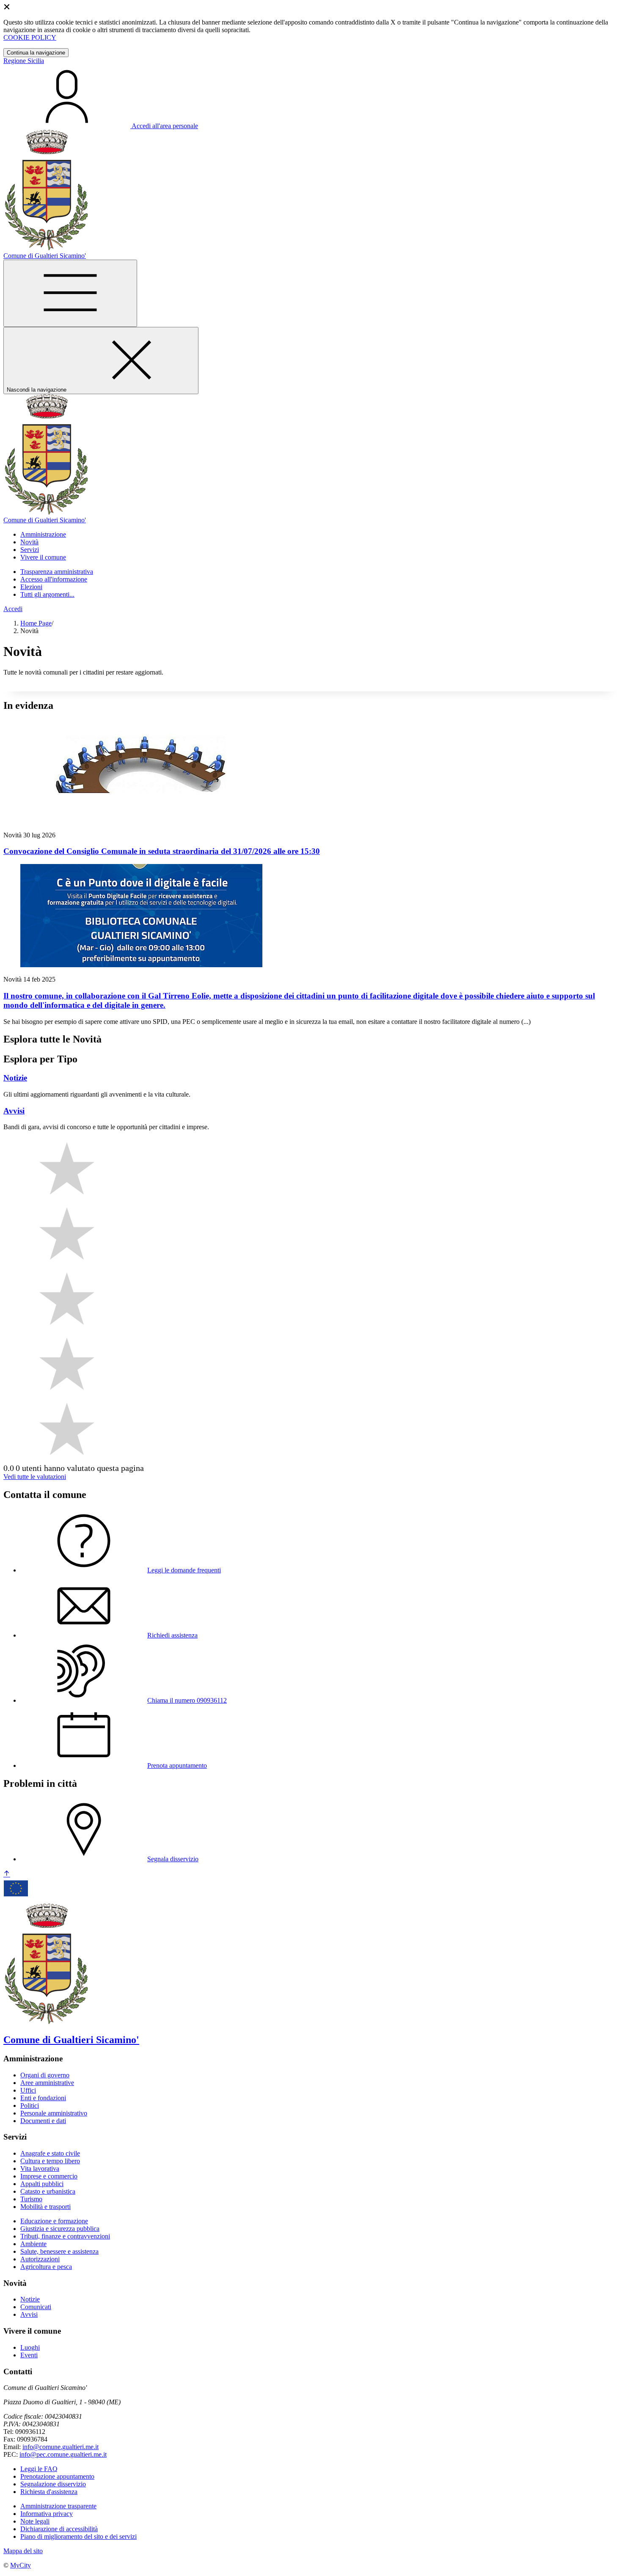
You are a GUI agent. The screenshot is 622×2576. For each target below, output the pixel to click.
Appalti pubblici (42, 2184)
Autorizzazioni (40, 2259)
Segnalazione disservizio (53, 2484)
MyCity (21, 2565)
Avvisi (29, 2314)
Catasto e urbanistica (48, 2191)
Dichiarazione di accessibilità (59, 2529)
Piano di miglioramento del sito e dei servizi (78, 2536)
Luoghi (30, 2347)
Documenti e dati (43, 2121)
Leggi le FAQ (39, 2469)
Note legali (35, 2521)
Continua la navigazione (36, 53)
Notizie (30, 2299)
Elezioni (31, 587)
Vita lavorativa (40, 2169)
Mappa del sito (23, 2551)
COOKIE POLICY (30, 37)
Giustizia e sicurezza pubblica (60, 2229)
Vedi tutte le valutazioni (35, 1477)
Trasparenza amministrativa (57, 572)
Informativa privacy (47, 2514)
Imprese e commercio (49, 2176)
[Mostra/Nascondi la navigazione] (70, 293)
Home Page (36, 623)
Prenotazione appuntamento (57, 2476)
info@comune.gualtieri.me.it (61, 2447)
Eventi (29, 2355)
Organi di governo (45, 2075)
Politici (30, 2106)
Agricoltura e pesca (46, 2267)
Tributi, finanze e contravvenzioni (65, 2236)
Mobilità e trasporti (45, 2207)
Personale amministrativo (54, 2113)
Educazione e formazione (54, 2221)
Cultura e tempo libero (50, 2161)
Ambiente (33, 2244)
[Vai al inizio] (7, 1874)
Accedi (13, 609)
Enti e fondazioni (43, 2098)
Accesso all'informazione (54, 579)
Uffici (28, 2090)
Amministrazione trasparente (58, 2506)
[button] (43, 534)
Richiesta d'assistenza (49, 2492)
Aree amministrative (47, 2083)
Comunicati (36, 2307)
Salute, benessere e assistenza (59, 2251)
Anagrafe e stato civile (50, 2153)
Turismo (31, 2199)
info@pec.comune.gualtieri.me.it (63, 2454)
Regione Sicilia (24, 61)
